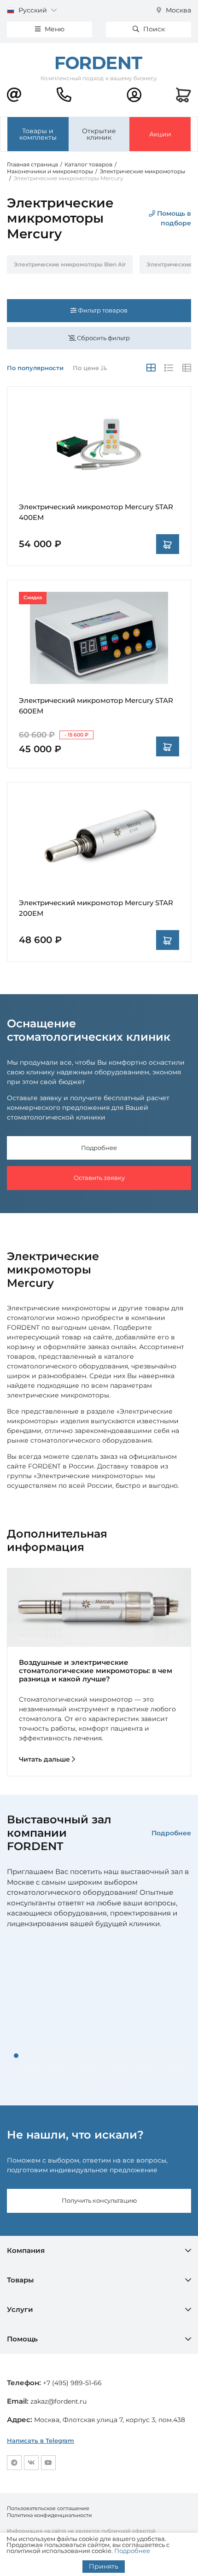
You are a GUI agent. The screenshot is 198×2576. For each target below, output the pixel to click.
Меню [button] (54, 29)
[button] (16, 2056)
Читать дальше (45, 1759)
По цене (87, 368)
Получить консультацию (99, 2200)
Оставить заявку (99, 1178)
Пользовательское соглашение (48, 2508)
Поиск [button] (153, 29)
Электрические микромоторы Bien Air (70, 264)
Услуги (20, 2309)
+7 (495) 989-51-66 (72, 2383)
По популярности (35, 368)
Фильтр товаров (102, 310)
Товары (20, 2280)
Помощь (22, 2339)
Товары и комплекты (38, 134)
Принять (104, 2566)
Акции (160, 134)
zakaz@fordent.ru (58, 2401)
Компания (26, 2250)
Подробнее (99, 1148)
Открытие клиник (99, 134)
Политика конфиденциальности (49, 2515)
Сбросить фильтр (103, 338)
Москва (178, 10)
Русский (33, 10)
